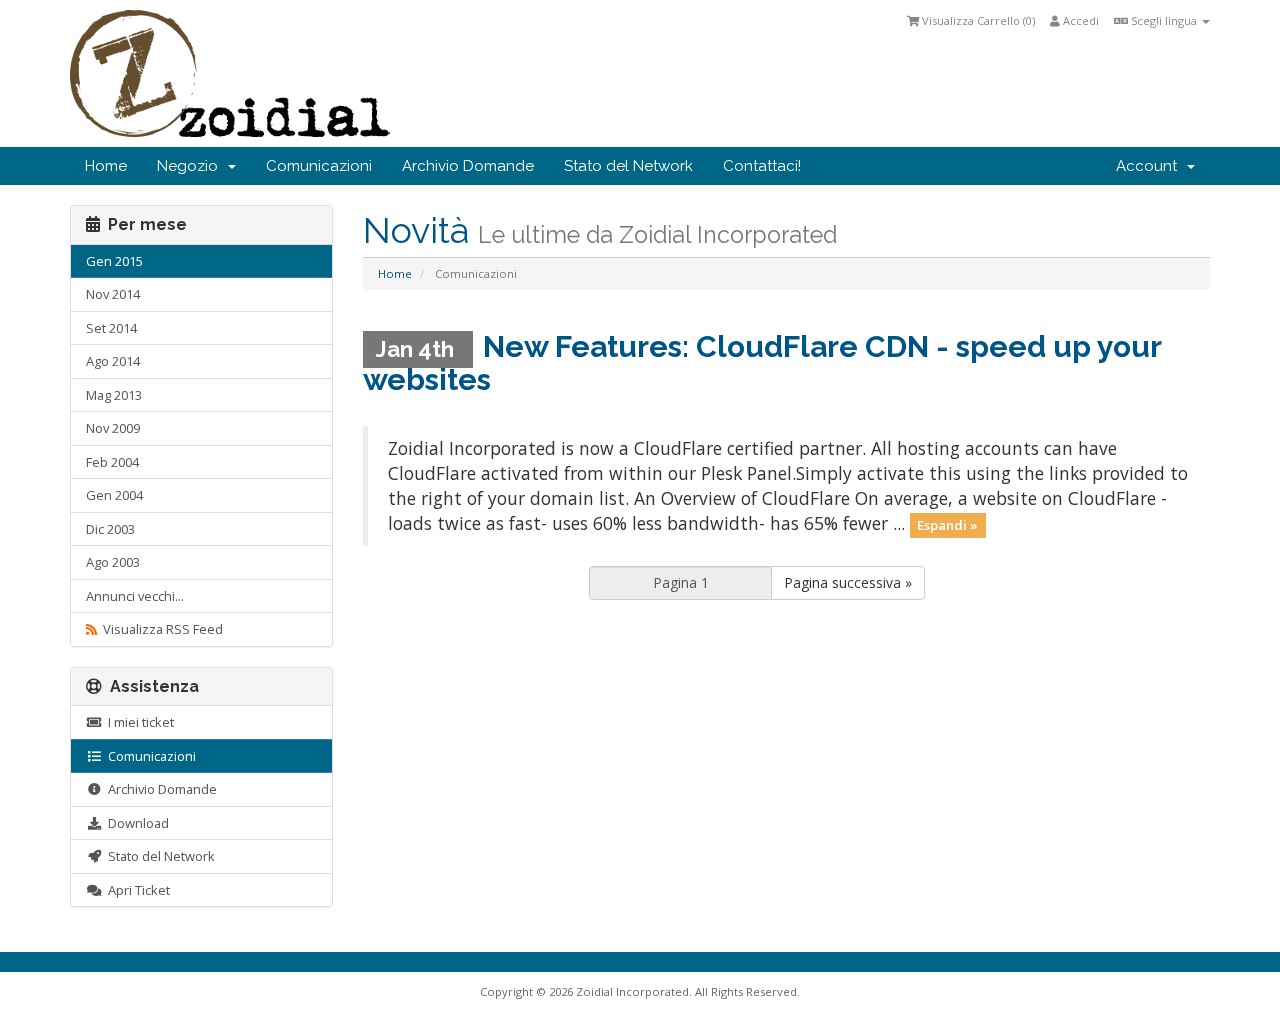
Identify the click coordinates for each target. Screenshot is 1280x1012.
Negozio (191, 166)
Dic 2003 (110, 529)
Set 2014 (111, 328)
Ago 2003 (113, 562)
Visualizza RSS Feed (160, 629)
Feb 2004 (112, 462)
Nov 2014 (113, 294)
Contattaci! (762, 166)
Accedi (1079, 20)
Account (1150, 166)
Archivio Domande (468, 166)
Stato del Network (628, 166)
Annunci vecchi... (135, 596)
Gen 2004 (114, 495)
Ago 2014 (113, 361)
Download (135, 823)
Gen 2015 (114, 261)
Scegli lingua (1164, 20)
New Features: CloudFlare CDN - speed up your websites (762, 363)
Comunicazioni (319, 166)
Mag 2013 (114, 395)
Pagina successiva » (848, 582)
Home (106, 166)
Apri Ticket (136, 890)
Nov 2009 (113, 428)
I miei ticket (138, 722)
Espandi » (947, 525)
